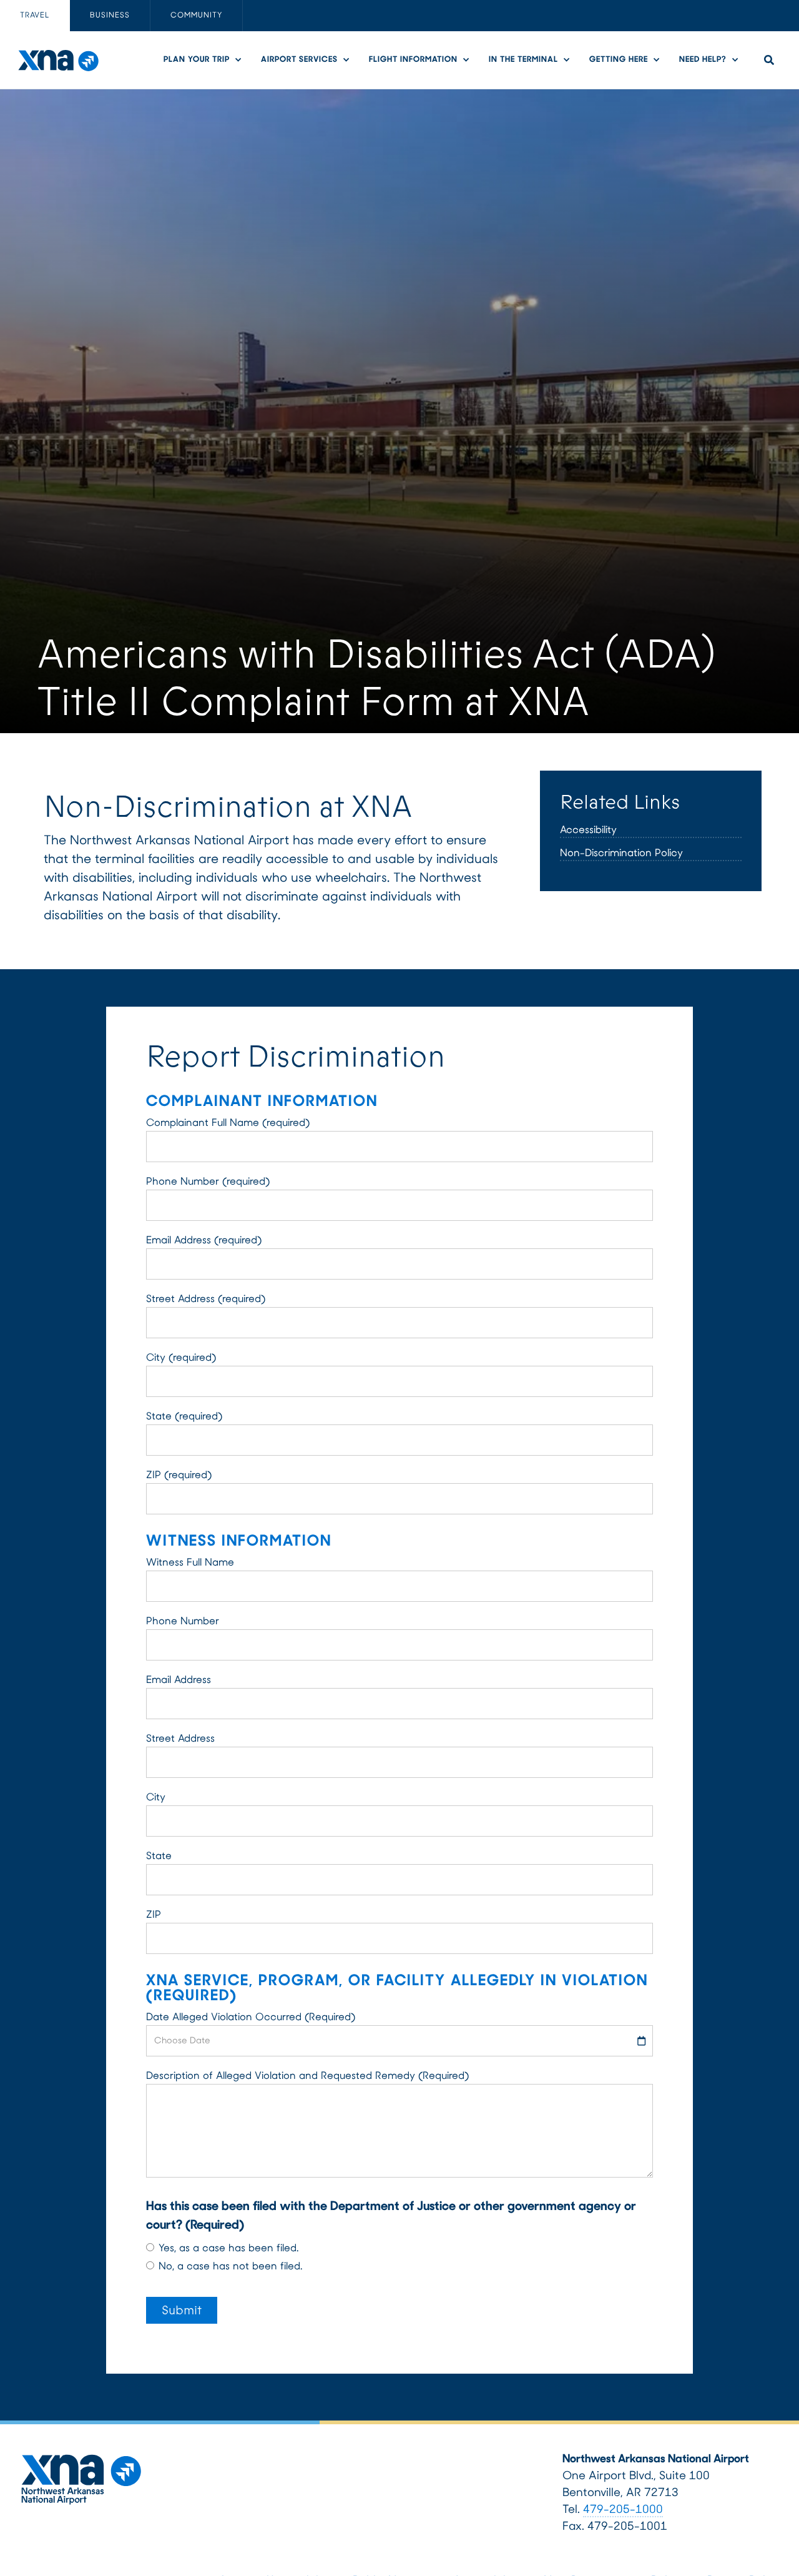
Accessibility (588, 831)
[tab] (35, 16)
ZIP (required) (179, 1476)
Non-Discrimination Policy (621, 854)
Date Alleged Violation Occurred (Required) (251, 2018)
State (159, 1857)
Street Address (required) (206, 1300)
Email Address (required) (204, 1241)
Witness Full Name (190, 1563)
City (156, 1798)
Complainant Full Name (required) (228, 1123)
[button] (206, 60)
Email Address (179, 1680)
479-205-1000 (623, 2510)
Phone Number (183, 1622)
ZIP (154, 1915)
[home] (58, 60)
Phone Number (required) (208, 1182)
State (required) (184, 1417)
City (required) (181, 1358)
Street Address (180, 1739)
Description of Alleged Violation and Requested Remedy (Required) (307, 2076)
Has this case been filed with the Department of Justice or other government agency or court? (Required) (391, 2216)
